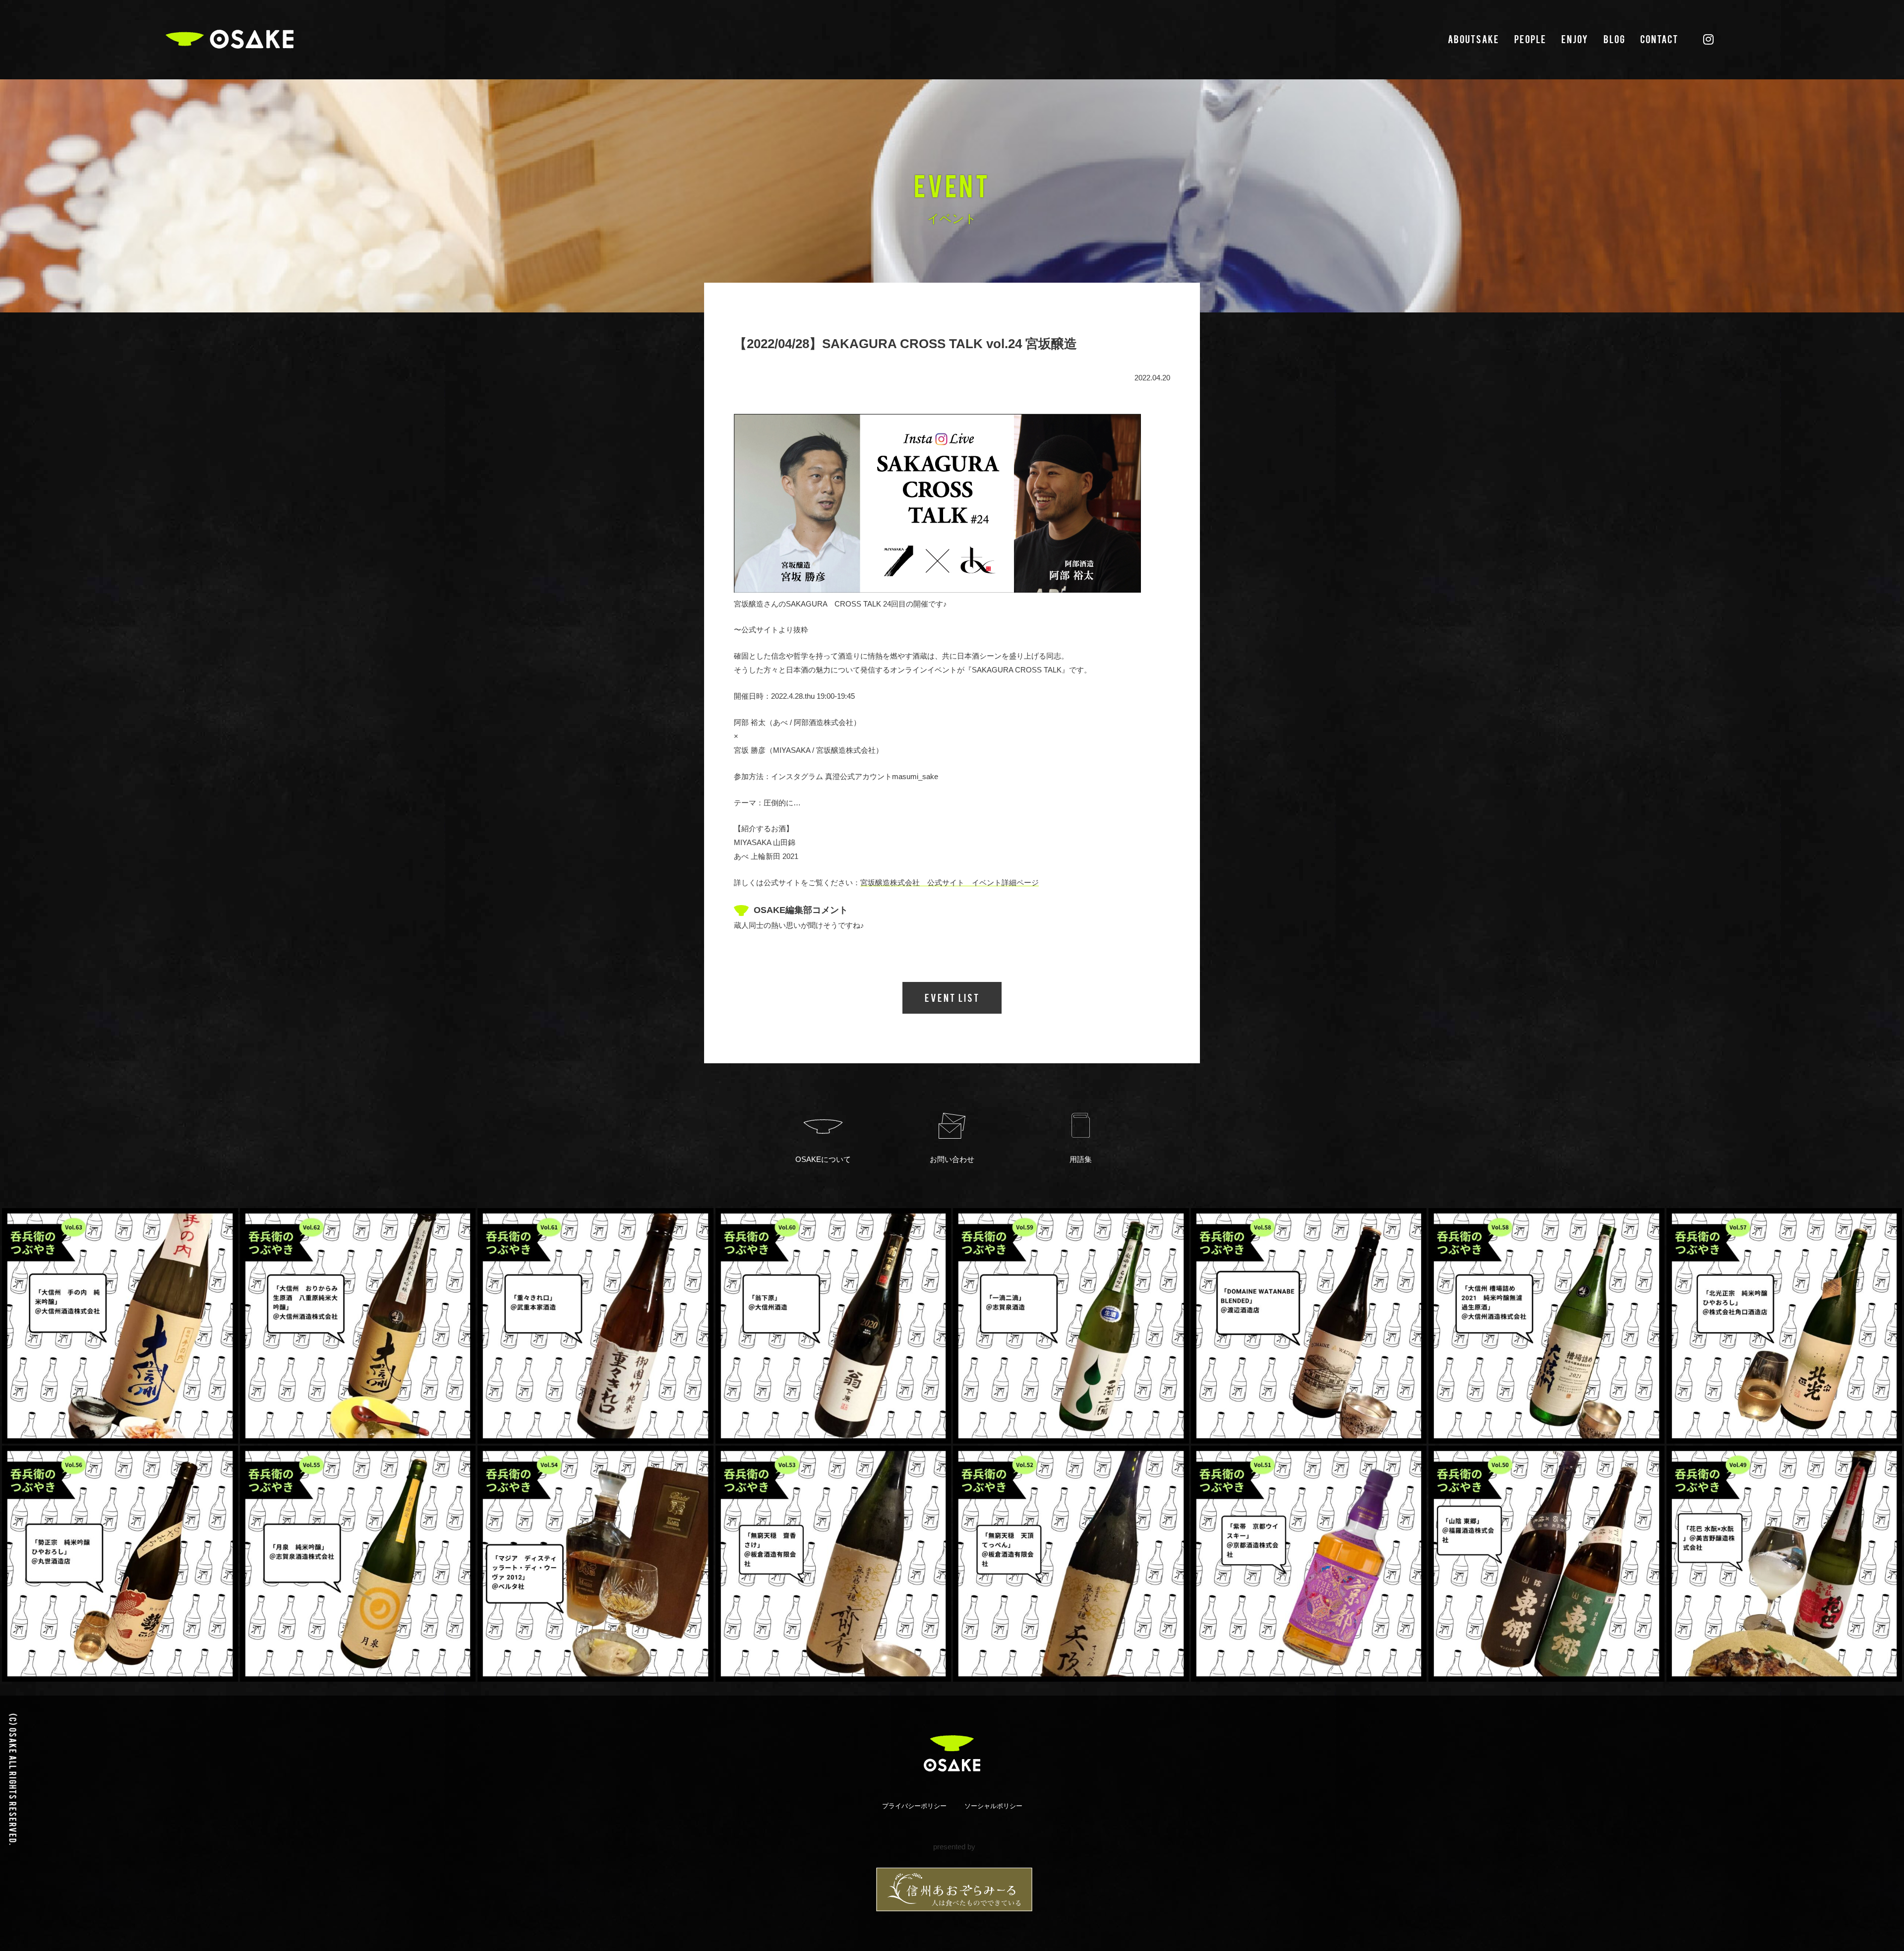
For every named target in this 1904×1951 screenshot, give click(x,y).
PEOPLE (1530, 39)
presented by (954, 1847)
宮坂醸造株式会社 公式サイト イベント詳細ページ (950, 883)
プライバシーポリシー (914, 1806)
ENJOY (1575, 39)
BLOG (1614, 39)
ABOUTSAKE (1474, 39)
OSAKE (230, 39)
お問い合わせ (952, 1159)
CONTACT (1659, 39)
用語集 (1081, 1159)
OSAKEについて (823, 1159)
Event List (952, 997)
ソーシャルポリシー (993, 1806)
